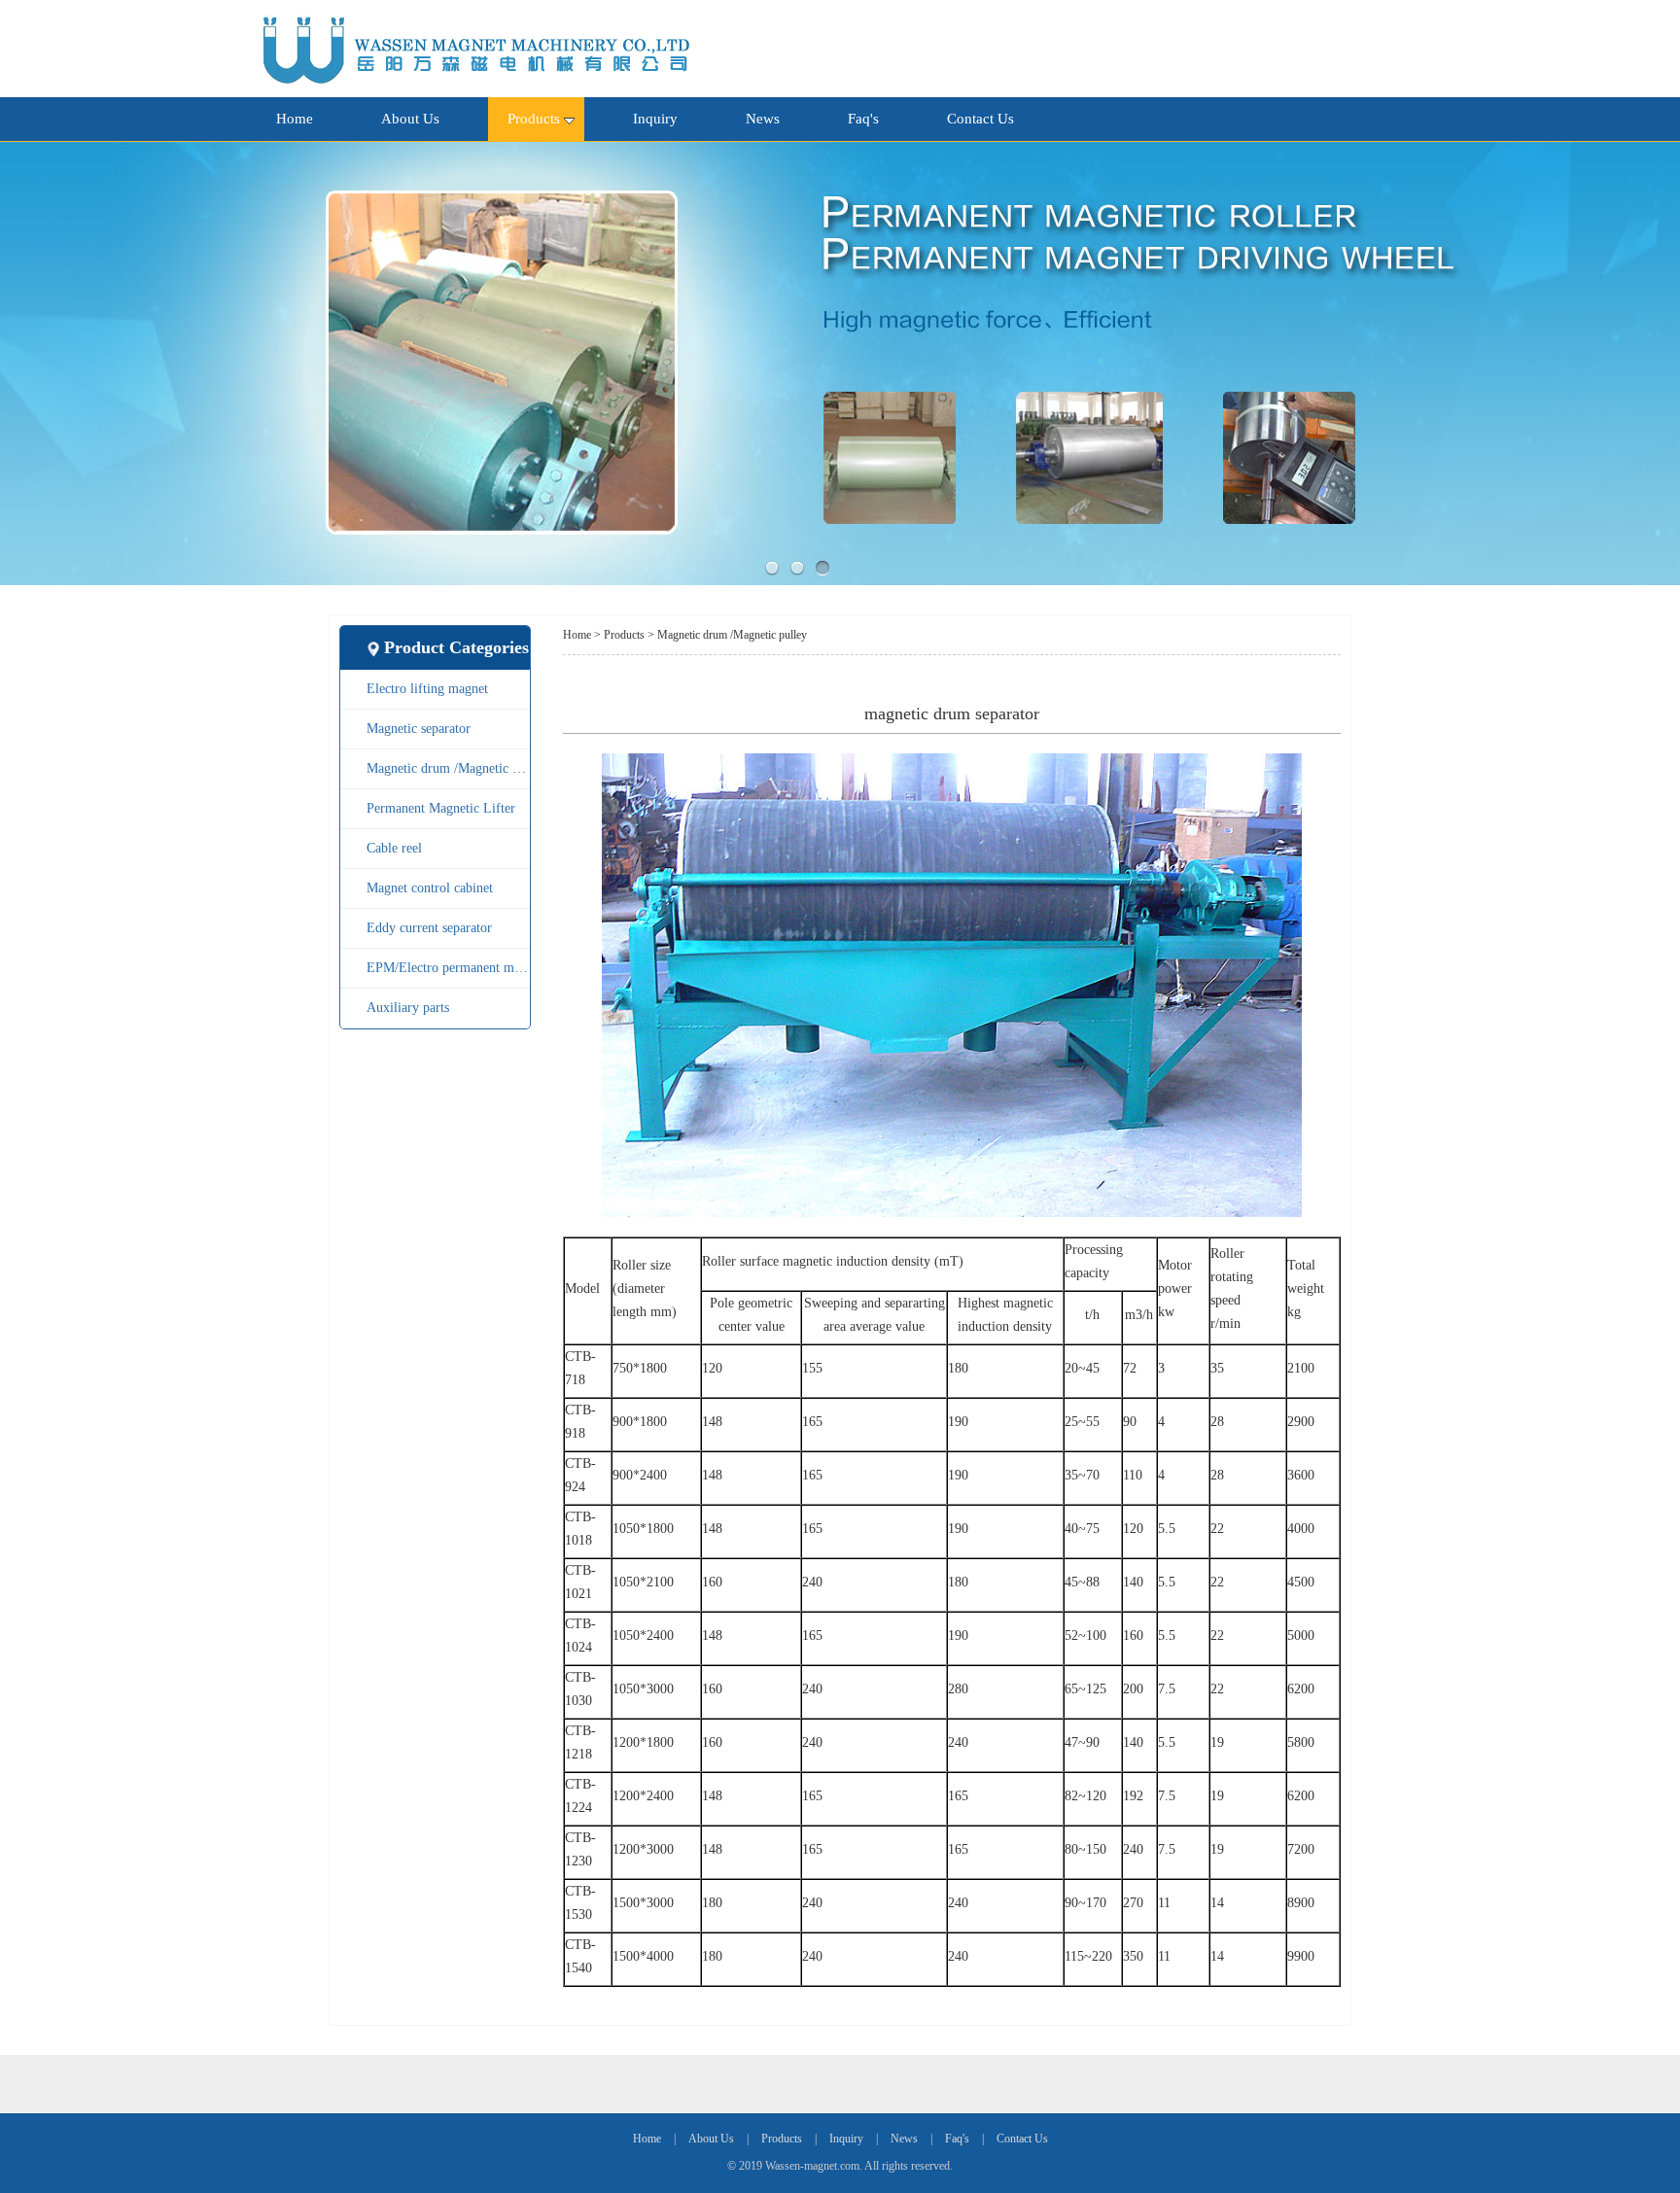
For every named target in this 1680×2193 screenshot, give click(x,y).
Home (295, 119)
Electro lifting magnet (427, 689)
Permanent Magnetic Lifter (441, 808)
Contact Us (980, 119)
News (763, 119)
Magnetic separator (419, 729)
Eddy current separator (429, 928)
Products (534, 119)
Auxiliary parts (408, 1008)
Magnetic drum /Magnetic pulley (448, 768)
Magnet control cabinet (430, 888)
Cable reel (394, 848)
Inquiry (655, 119)
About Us (410, 119)
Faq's (863, 119)
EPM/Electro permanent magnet (448, 968)
